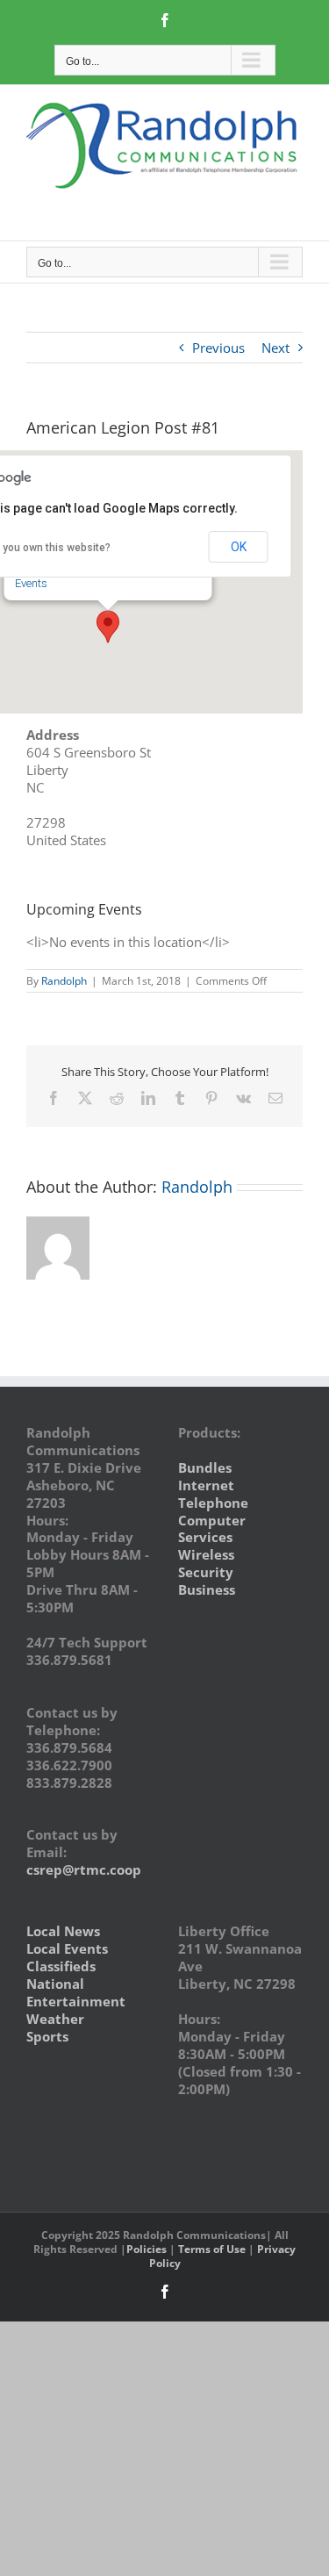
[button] (108, 627)
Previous (218, 348)
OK (239, 547)
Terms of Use (212, 2249)
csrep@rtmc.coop (84, 1869)
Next (275, 348)
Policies (147, 2249)
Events (31, 583)
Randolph (64, 981)
